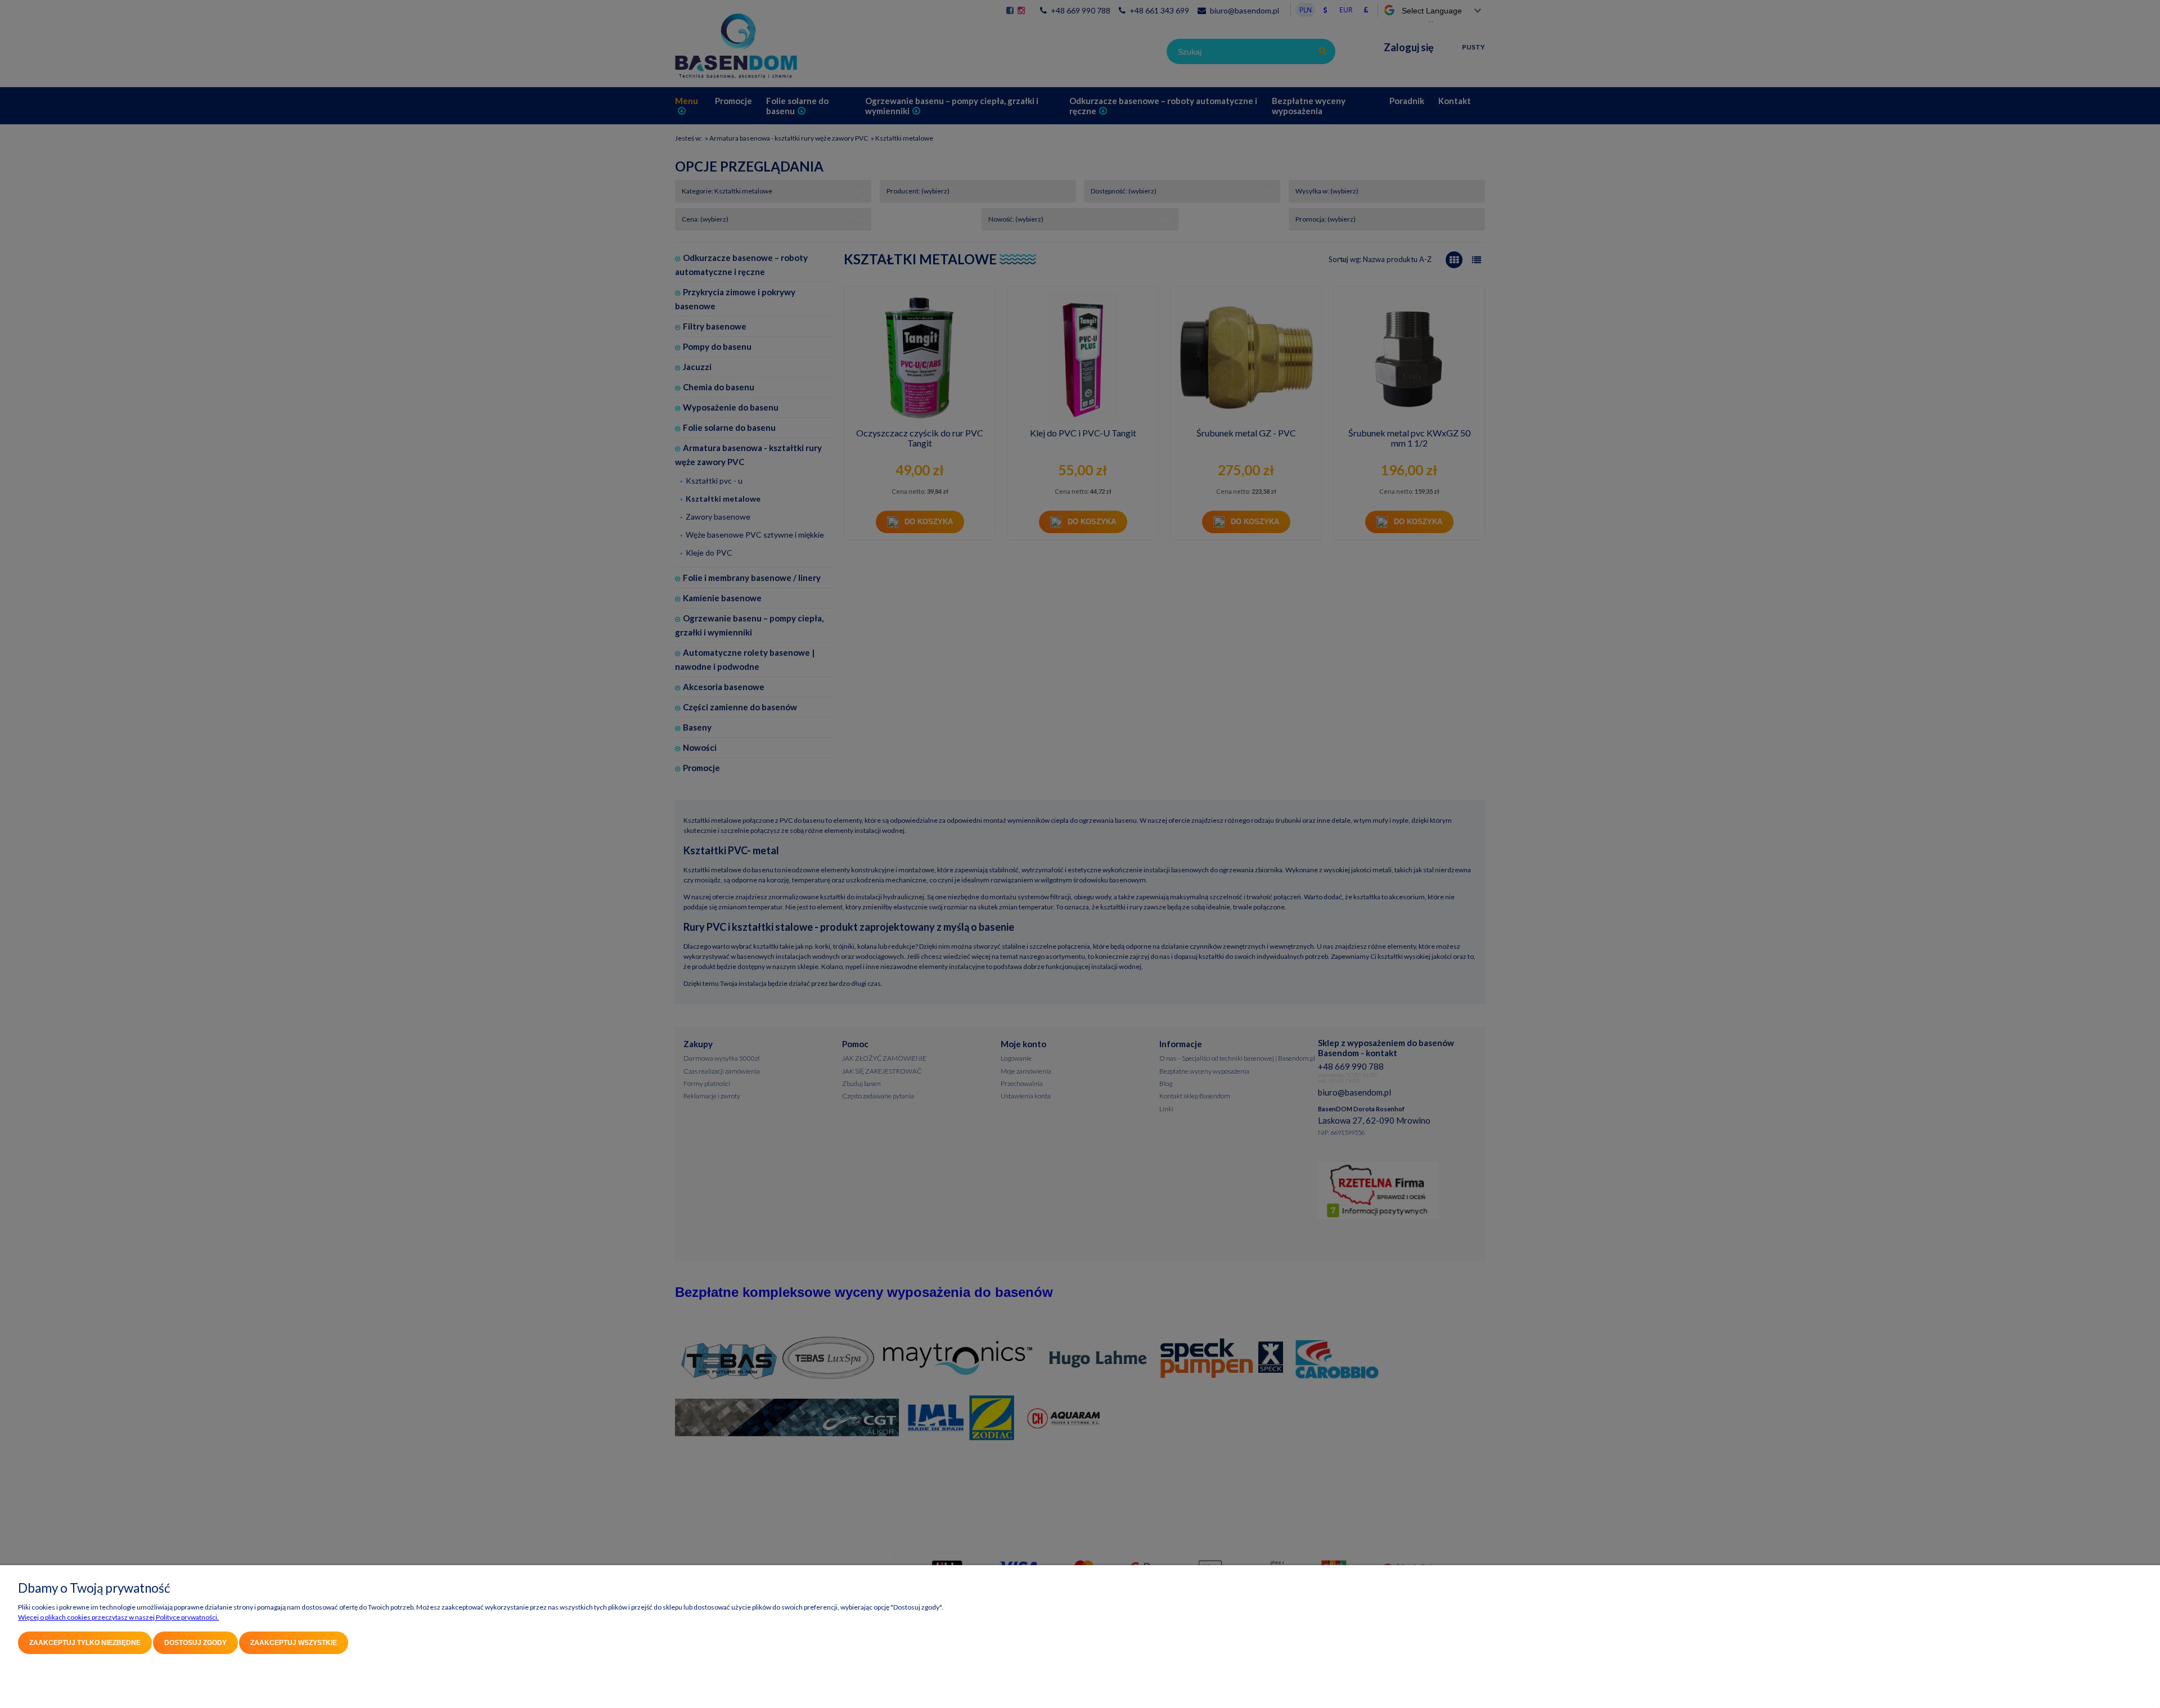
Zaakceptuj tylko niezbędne (85, 1643)
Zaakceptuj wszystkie (294, 1643)
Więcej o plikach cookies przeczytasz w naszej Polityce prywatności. (118, 1617)
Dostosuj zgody (195, 1643)
